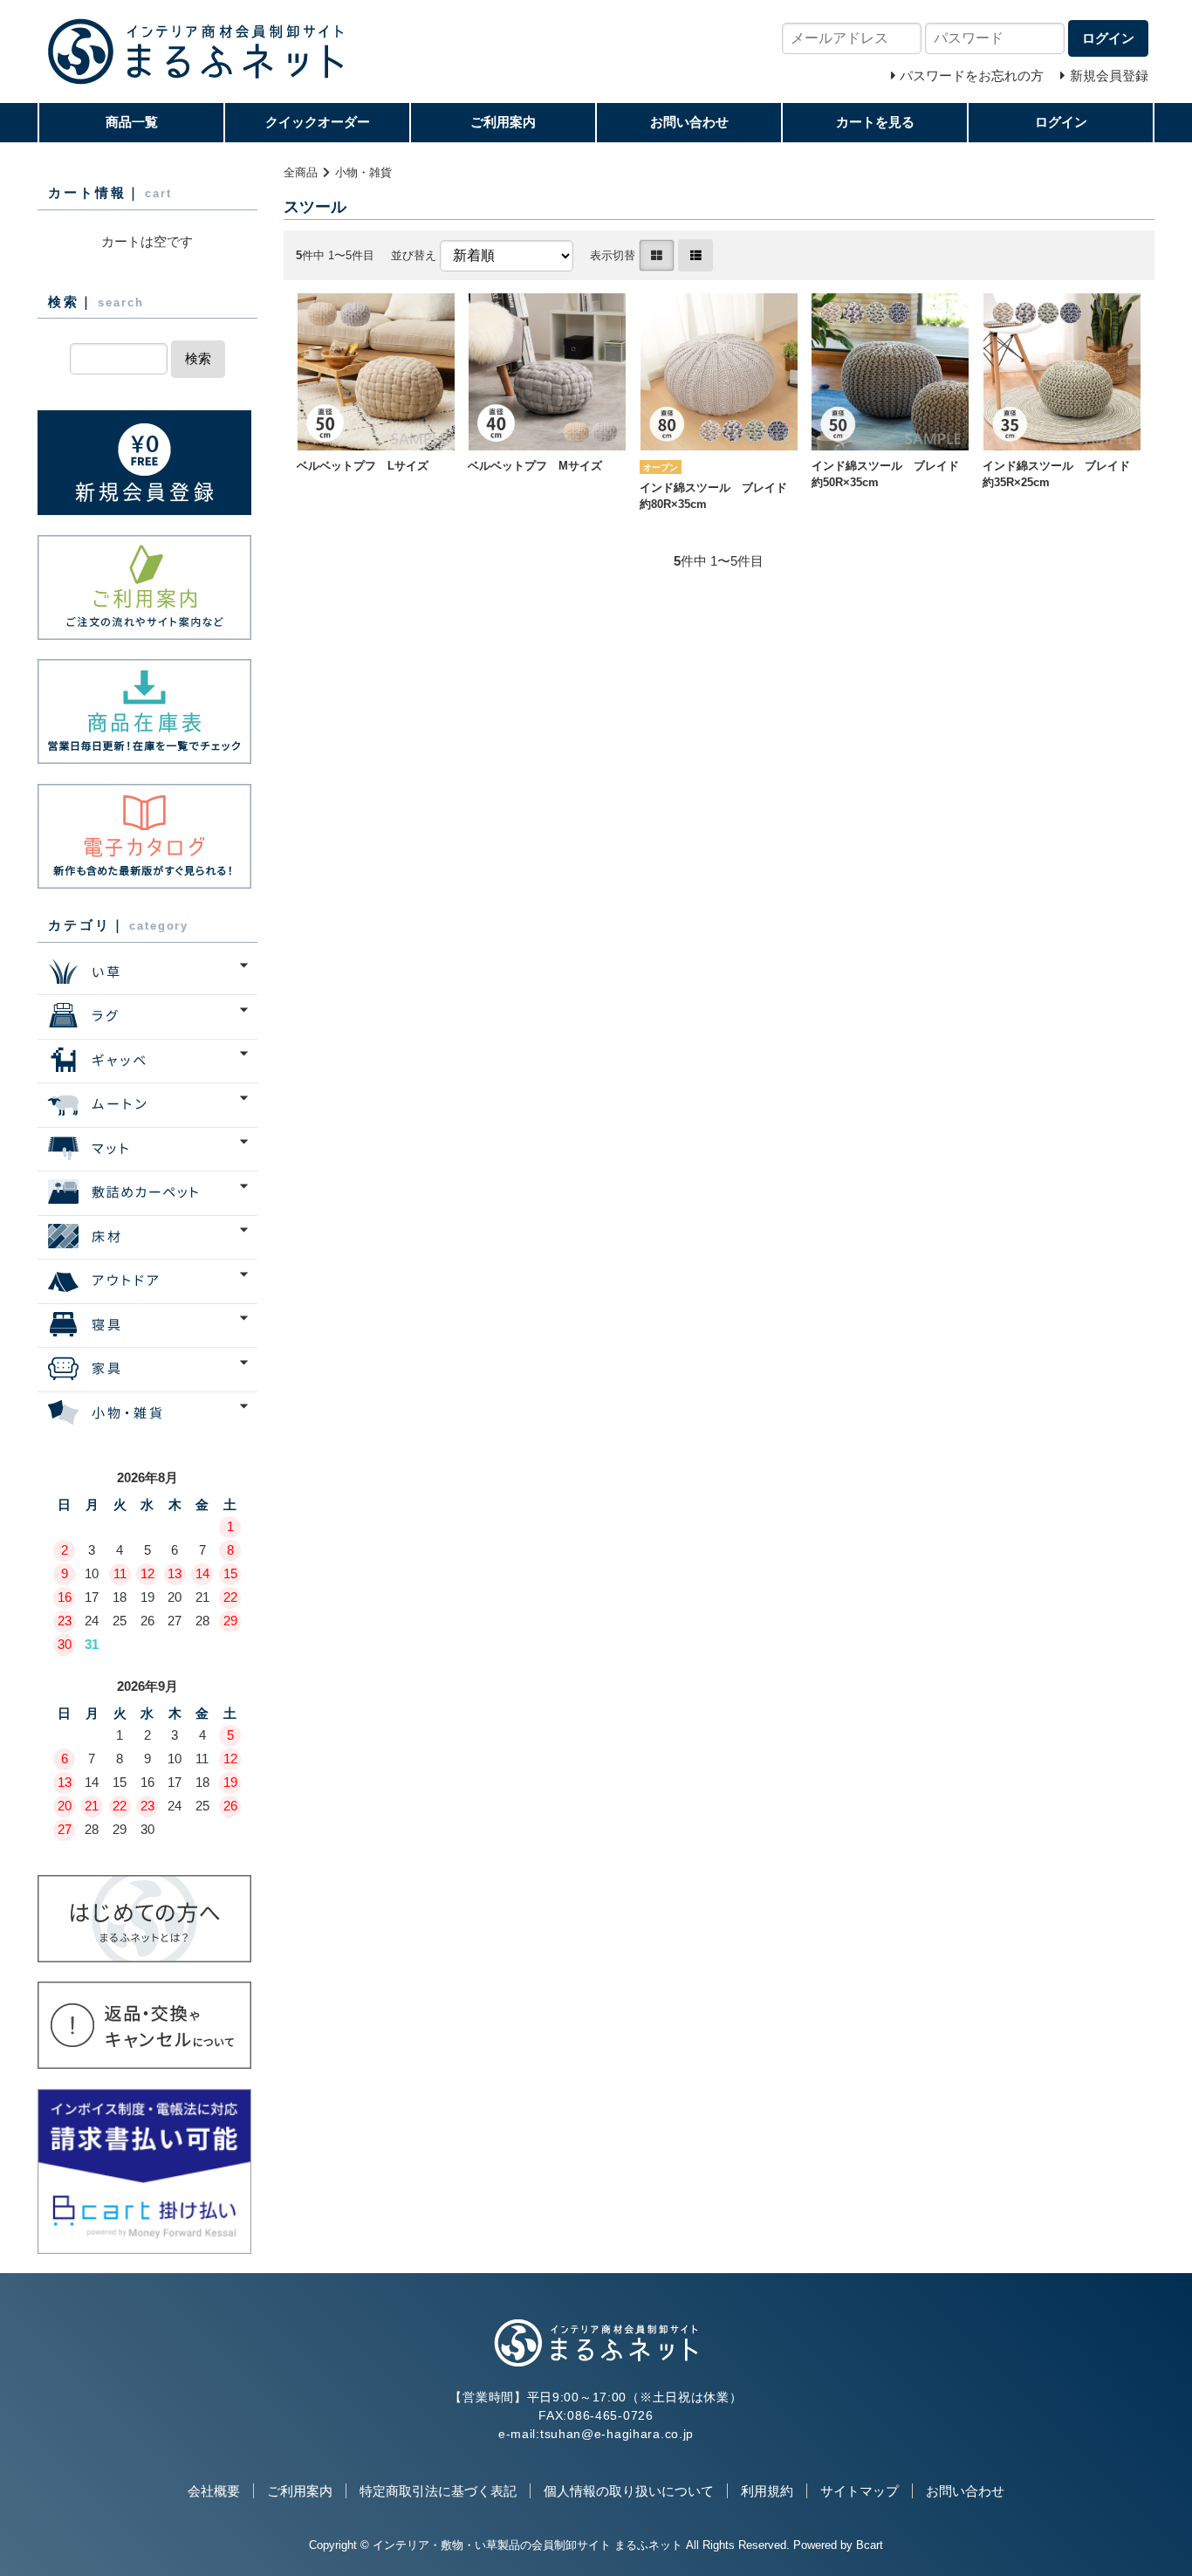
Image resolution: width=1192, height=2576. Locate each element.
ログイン (1061, 122)
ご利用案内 (503, 122)
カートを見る (875, 122)
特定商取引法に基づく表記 (438, 2491)
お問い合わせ (689, 122)
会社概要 (214, 2491)
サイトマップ (860, 2491)
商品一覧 (132, 122)
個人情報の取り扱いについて (629, 2491)
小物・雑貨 (363, 172)
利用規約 (767, 2491)
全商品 (301, 172)
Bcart (870, 2545)
